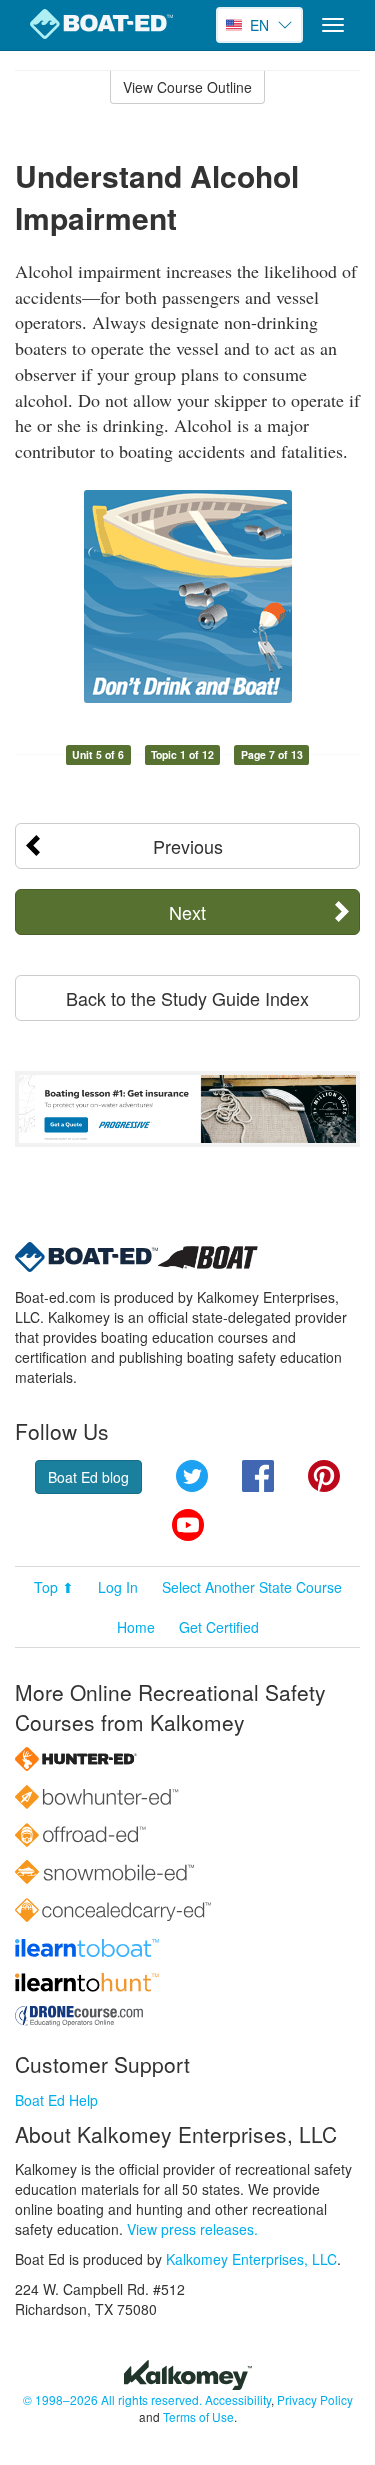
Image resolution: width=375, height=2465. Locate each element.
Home (136, 1627)
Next (187, 912)
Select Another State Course (252, 1587)
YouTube (188, 1525)
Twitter (192, 1476)
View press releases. (192, 2229)
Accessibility (238, 2399)
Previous (188, 846)
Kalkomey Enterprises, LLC (251, 2259)
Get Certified (219, 1627)
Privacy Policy (315, 2399)
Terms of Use (198, 2416)
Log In (118, 1587)
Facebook (258, 1476)
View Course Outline (187, 87)
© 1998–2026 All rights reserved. (112, 2399)
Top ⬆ (54, 1587)
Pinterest (324, 1476)
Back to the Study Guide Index (187, 998)
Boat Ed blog (88, 1477)
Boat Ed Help (56, 2100)
